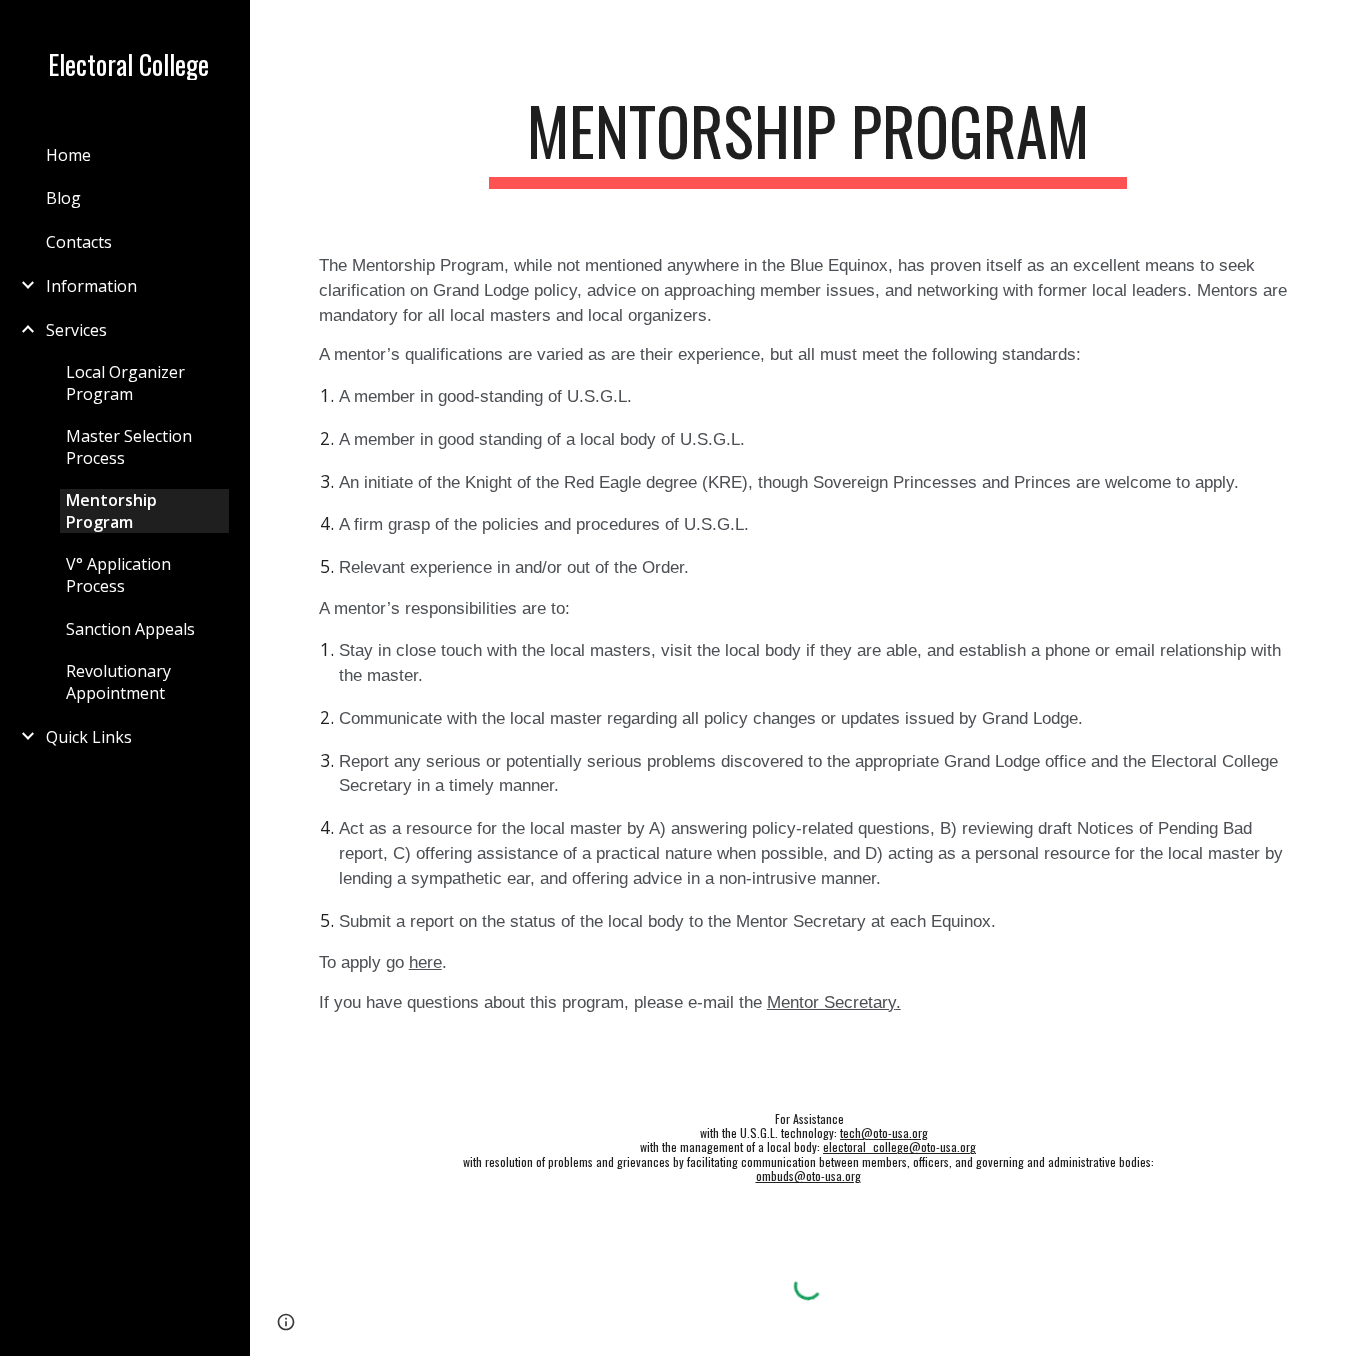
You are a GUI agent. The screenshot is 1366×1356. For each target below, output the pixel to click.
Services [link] (76, 330)
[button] (1342, 28)
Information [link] (91, 286)
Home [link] (68, 155)
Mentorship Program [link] (111, 511)
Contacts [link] (79, 242)
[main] (808, 140)
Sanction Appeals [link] (130, 629)
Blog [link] (63, 198)
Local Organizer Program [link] (125, 383)
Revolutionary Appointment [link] (118, 682)
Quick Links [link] (89, 737)
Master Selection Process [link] (129, 447)
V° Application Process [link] (118, 575)
